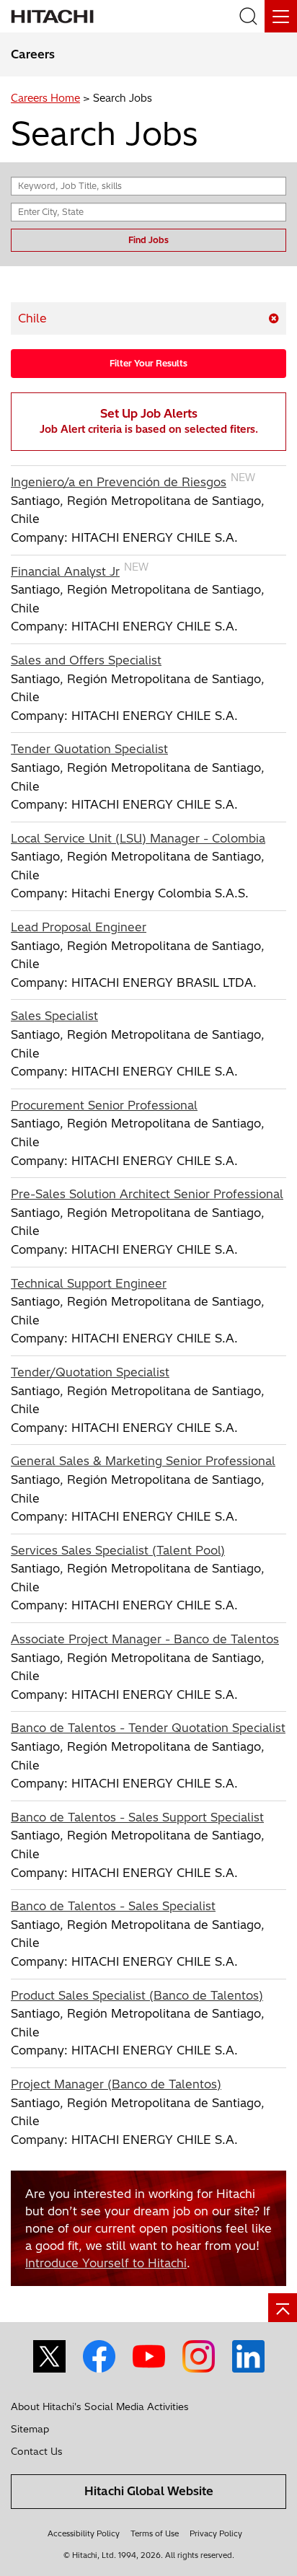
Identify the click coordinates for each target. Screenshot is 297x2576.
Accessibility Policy (84, 2533)
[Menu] (281, 16)
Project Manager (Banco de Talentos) (116, 2084)
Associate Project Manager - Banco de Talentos (145, 1639)
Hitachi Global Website (149, 2491)
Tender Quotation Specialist (89, 749)
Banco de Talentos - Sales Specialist (113, 1906)
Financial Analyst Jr (65, 571)
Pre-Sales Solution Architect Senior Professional (147, 1194)
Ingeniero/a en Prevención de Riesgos (119, 482)
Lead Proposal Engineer (79, 927)
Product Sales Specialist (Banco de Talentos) (137, 1995)
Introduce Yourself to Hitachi (106, 2263)
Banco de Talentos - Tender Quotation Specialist (148, 1728)
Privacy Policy (216, 2533)
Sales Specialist (54, 1016)
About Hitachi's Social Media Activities (100, 2406)
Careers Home (45, 98)
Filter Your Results (148, 363)
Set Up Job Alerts (149, 421)
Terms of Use (155, 2533)
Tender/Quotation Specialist (90, 1372)
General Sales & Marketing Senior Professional (143, 1461)
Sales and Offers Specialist (86, 660)
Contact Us (37, 2451)
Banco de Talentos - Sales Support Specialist (137, 1817)
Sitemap (30, 2429)
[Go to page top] (283, 2308)
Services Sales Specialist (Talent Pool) (118, 1550)
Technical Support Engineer (89, 1283)
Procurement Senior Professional (104, 1105)
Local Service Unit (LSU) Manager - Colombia (138, 838)
